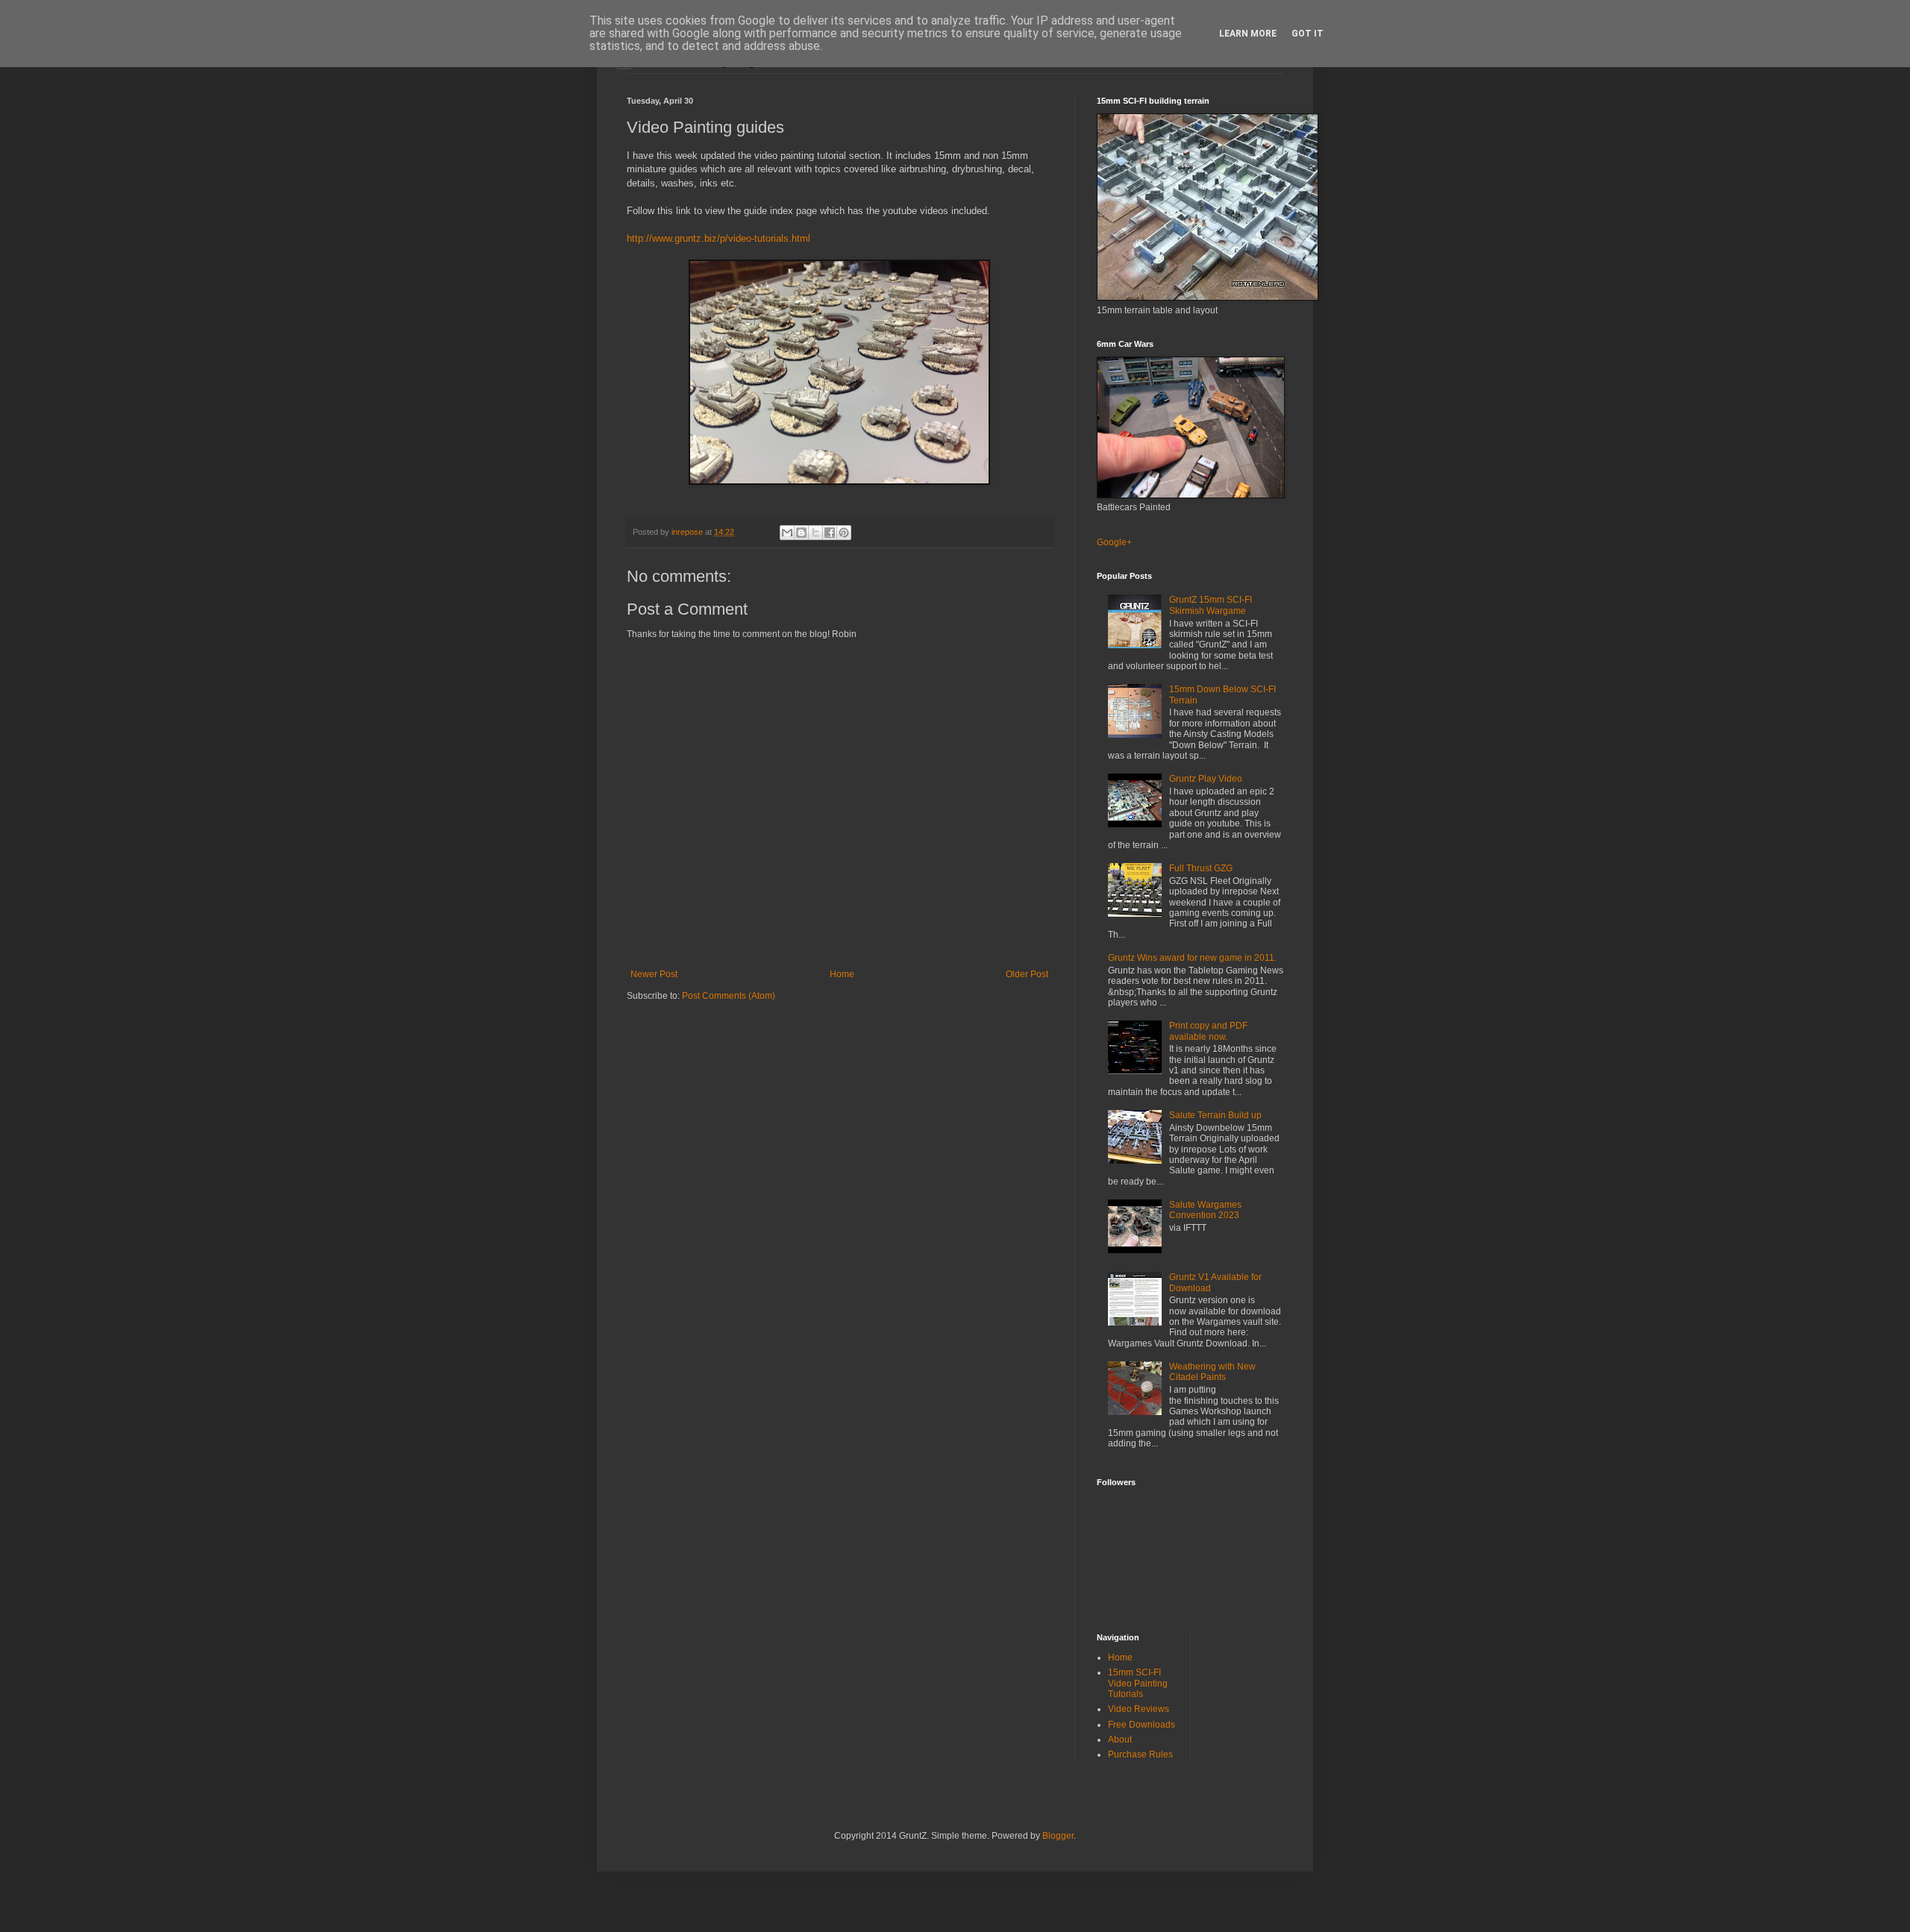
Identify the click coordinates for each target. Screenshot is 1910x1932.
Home (842, 974)
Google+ (1114, 542)
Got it (1308, 34)
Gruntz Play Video (1206, 779)
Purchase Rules (1140, 1754)
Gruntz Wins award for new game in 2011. (1192, 958)
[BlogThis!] (801, 533)
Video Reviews (1139, 1709)
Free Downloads (1142, 1725)
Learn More (1248, 34)
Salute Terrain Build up (1215, 1115)
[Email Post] (763, 532)
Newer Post (654, 974)
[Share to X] (815, 533)
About (1120, 1740)
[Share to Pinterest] (844, 533)
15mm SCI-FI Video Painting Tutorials (1138, 1683)
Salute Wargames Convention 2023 (1205, 1210)
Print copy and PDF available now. (1208, 1031)
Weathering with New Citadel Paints (1212, 1372)
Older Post (1027, 974)
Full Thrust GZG (1201, 868)
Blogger (1058, 1836)
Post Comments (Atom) (729, 996)
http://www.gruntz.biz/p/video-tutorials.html (718, 238)
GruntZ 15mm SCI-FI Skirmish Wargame (1211, 605)
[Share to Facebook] (830, 533)
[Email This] (787, 533)
